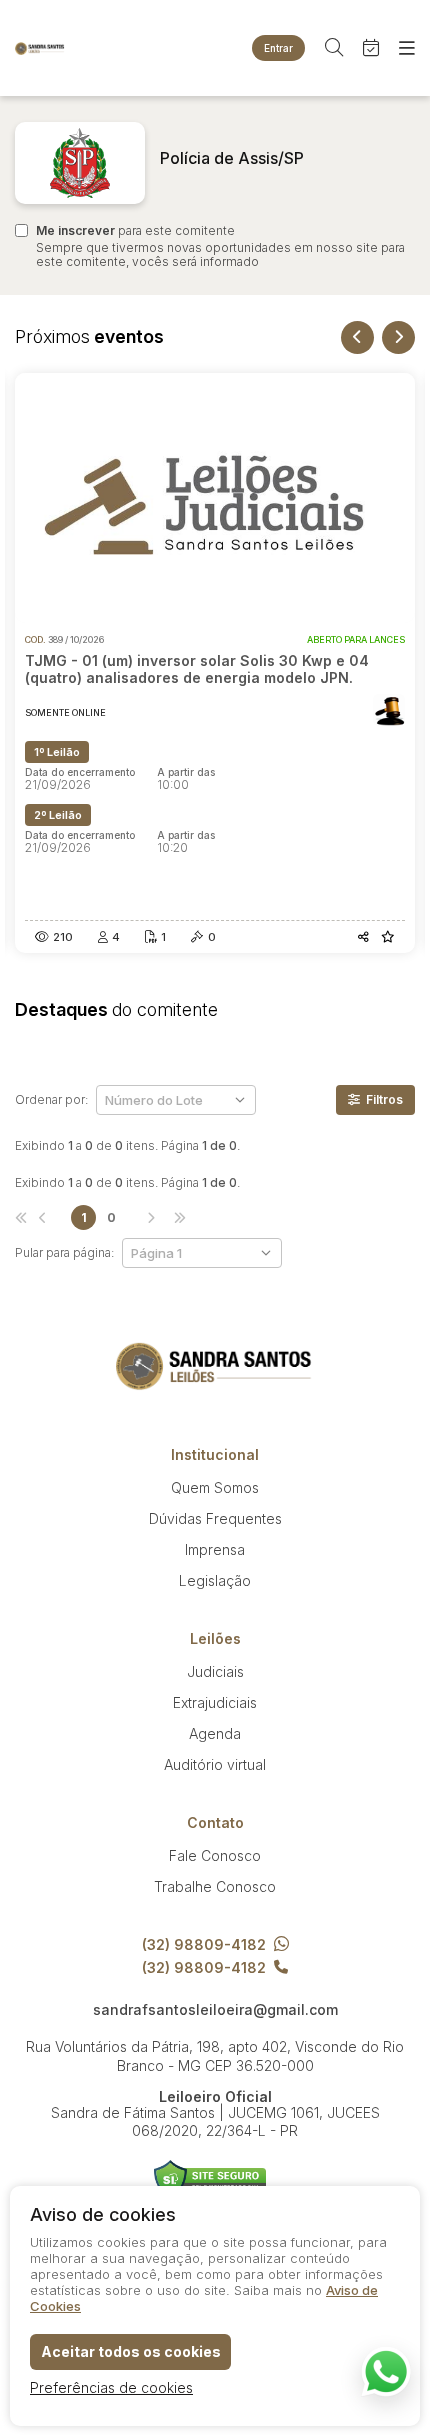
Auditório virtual (215, 1764)
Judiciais (215, 1671)
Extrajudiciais (215, 1702)
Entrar (278, 48)
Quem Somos (215, 1487)
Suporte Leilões (210, 2179)
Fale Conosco (215, 1855)
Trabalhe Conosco (215, 1886)
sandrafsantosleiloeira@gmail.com (215, 2010)
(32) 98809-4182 (204, 1944)
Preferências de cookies (111, 2387)
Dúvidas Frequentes (215, 1518)
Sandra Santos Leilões (40, 48)
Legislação (215, 1580)
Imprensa (215, 1549)
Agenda (215, 1733)
